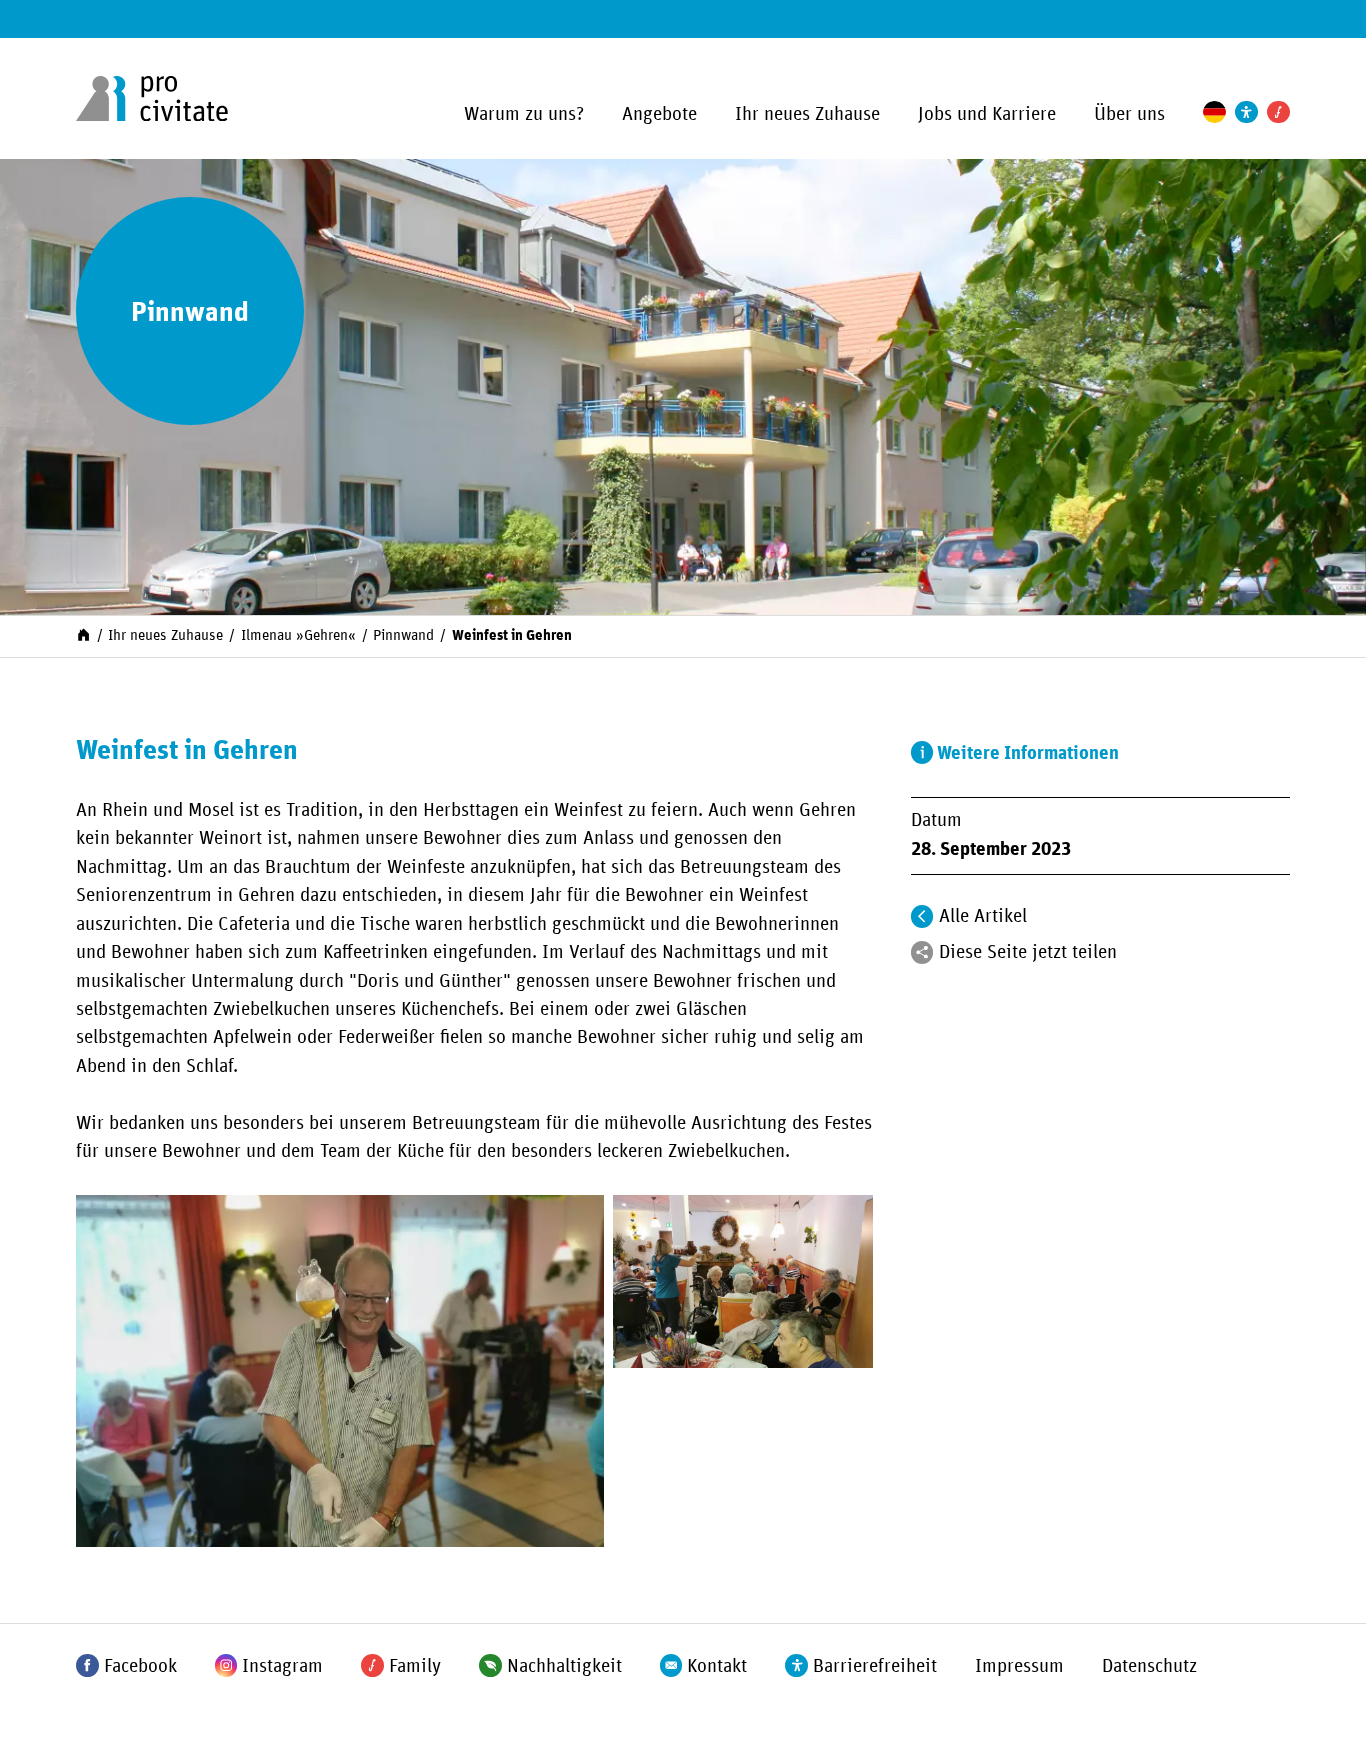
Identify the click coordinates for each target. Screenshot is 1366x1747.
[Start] (83, 634)
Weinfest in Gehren (512, 635)
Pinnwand (403, 635)
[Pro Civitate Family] (1278, 112)
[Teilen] (922, 952)
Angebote (659, 114)
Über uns (1129, 114)
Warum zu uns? (524, 114)
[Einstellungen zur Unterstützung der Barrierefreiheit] (1246, 112)
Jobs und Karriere (987, 114)
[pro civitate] (152, 99)
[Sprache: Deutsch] (1214, 112)
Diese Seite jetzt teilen (1028, 952)
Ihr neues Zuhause (807, 114)
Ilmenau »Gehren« (298, 635)
